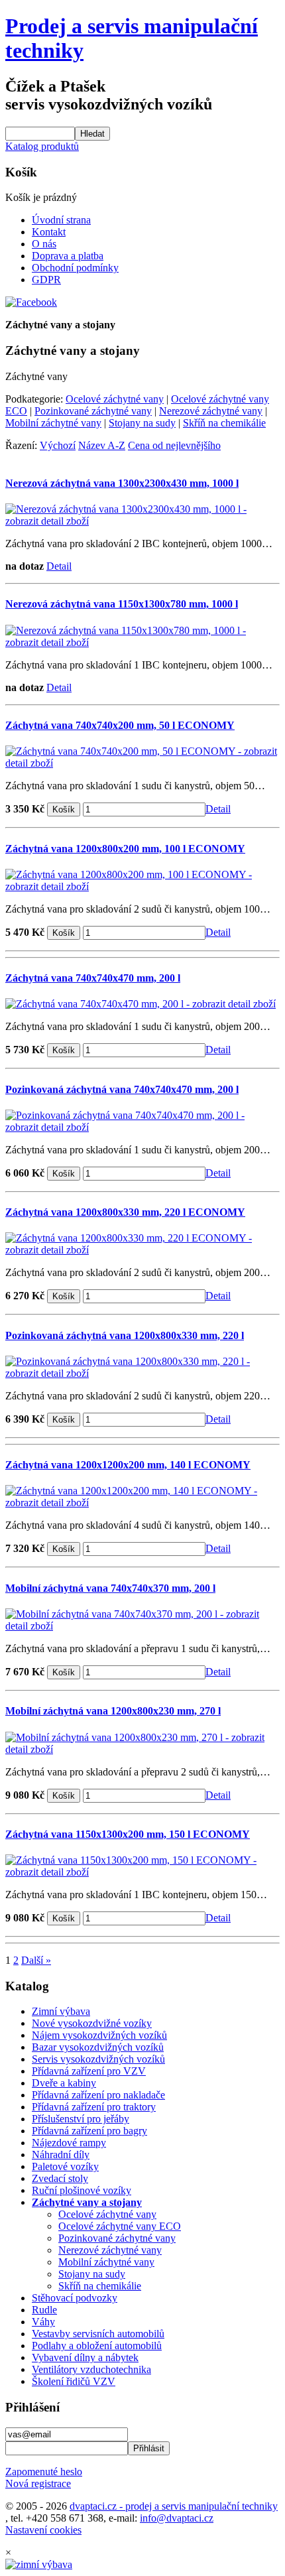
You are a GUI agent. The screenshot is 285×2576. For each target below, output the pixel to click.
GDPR (46, 280)
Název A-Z (102, 445)
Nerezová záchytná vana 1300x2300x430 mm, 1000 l (122, 483)
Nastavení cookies (43, 2530)
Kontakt (49, 232)
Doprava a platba (68, 256)
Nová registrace (38, 2483)
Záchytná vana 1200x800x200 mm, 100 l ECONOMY (125, 849)
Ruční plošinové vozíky (82, 2190)
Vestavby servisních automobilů (98, 2334)
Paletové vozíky (65, 2166)
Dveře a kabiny (64, 2083)
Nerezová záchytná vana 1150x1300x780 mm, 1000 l (122, 604)
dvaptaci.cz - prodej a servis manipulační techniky (174, 2506)
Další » (36, 1960)
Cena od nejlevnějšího (174, 445)
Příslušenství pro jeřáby (81, 2119)
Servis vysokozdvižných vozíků (98, 2059)
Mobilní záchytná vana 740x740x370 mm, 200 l (110, 1588)
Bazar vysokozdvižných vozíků (98, 2047)
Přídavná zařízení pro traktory (94, 2107)
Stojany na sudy (142, 423)
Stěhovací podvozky (75, 2298)
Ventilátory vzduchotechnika (91, 2369)
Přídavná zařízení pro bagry (89, 2131)
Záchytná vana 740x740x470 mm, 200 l (93, 978)
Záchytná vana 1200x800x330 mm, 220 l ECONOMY (125, 1212)
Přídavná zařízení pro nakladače (98, 2095)
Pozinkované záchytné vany (93, 411)
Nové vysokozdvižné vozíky (92, 2023)
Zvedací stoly (60, 2178)
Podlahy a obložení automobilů (97, 2346)
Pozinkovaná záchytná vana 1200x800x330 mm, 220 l (125, 1335)
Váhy (43, 2322)
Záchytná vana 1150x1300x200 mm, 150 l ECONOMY (128, 1834)
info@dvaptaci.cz (177, 2518)
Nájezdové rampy (69, 2143)
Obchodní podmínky (75, 268)
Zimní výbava (61, 2011)
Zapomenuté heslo (44, 2472)
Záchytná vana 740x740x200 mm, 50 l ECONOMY (120, 725)
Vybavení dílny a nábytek (85, 2357)
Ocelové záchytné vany (115, 399)
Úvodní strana (61, 220)
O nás (44, 244)
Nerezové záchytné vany (211, 411)
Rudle (44, 2310)
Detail (59, 566)
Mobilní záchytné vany (53, 423)
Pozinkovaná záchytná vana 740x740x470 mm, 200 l (122, 1089)
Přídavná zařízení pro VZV (89, 2071)
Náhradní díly (61, 2155)
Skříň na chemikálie (224, 423)
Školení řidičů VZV (74, 2381)
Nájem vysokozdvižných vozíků (99, 2035)
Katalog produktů (42, 146)
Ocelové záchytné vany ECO (120, 2226)
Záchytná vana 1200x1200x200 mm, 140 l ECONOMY (128, 1465)
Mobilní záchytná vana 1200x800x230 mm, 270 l (113, 1711)
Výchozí (58, 445)
